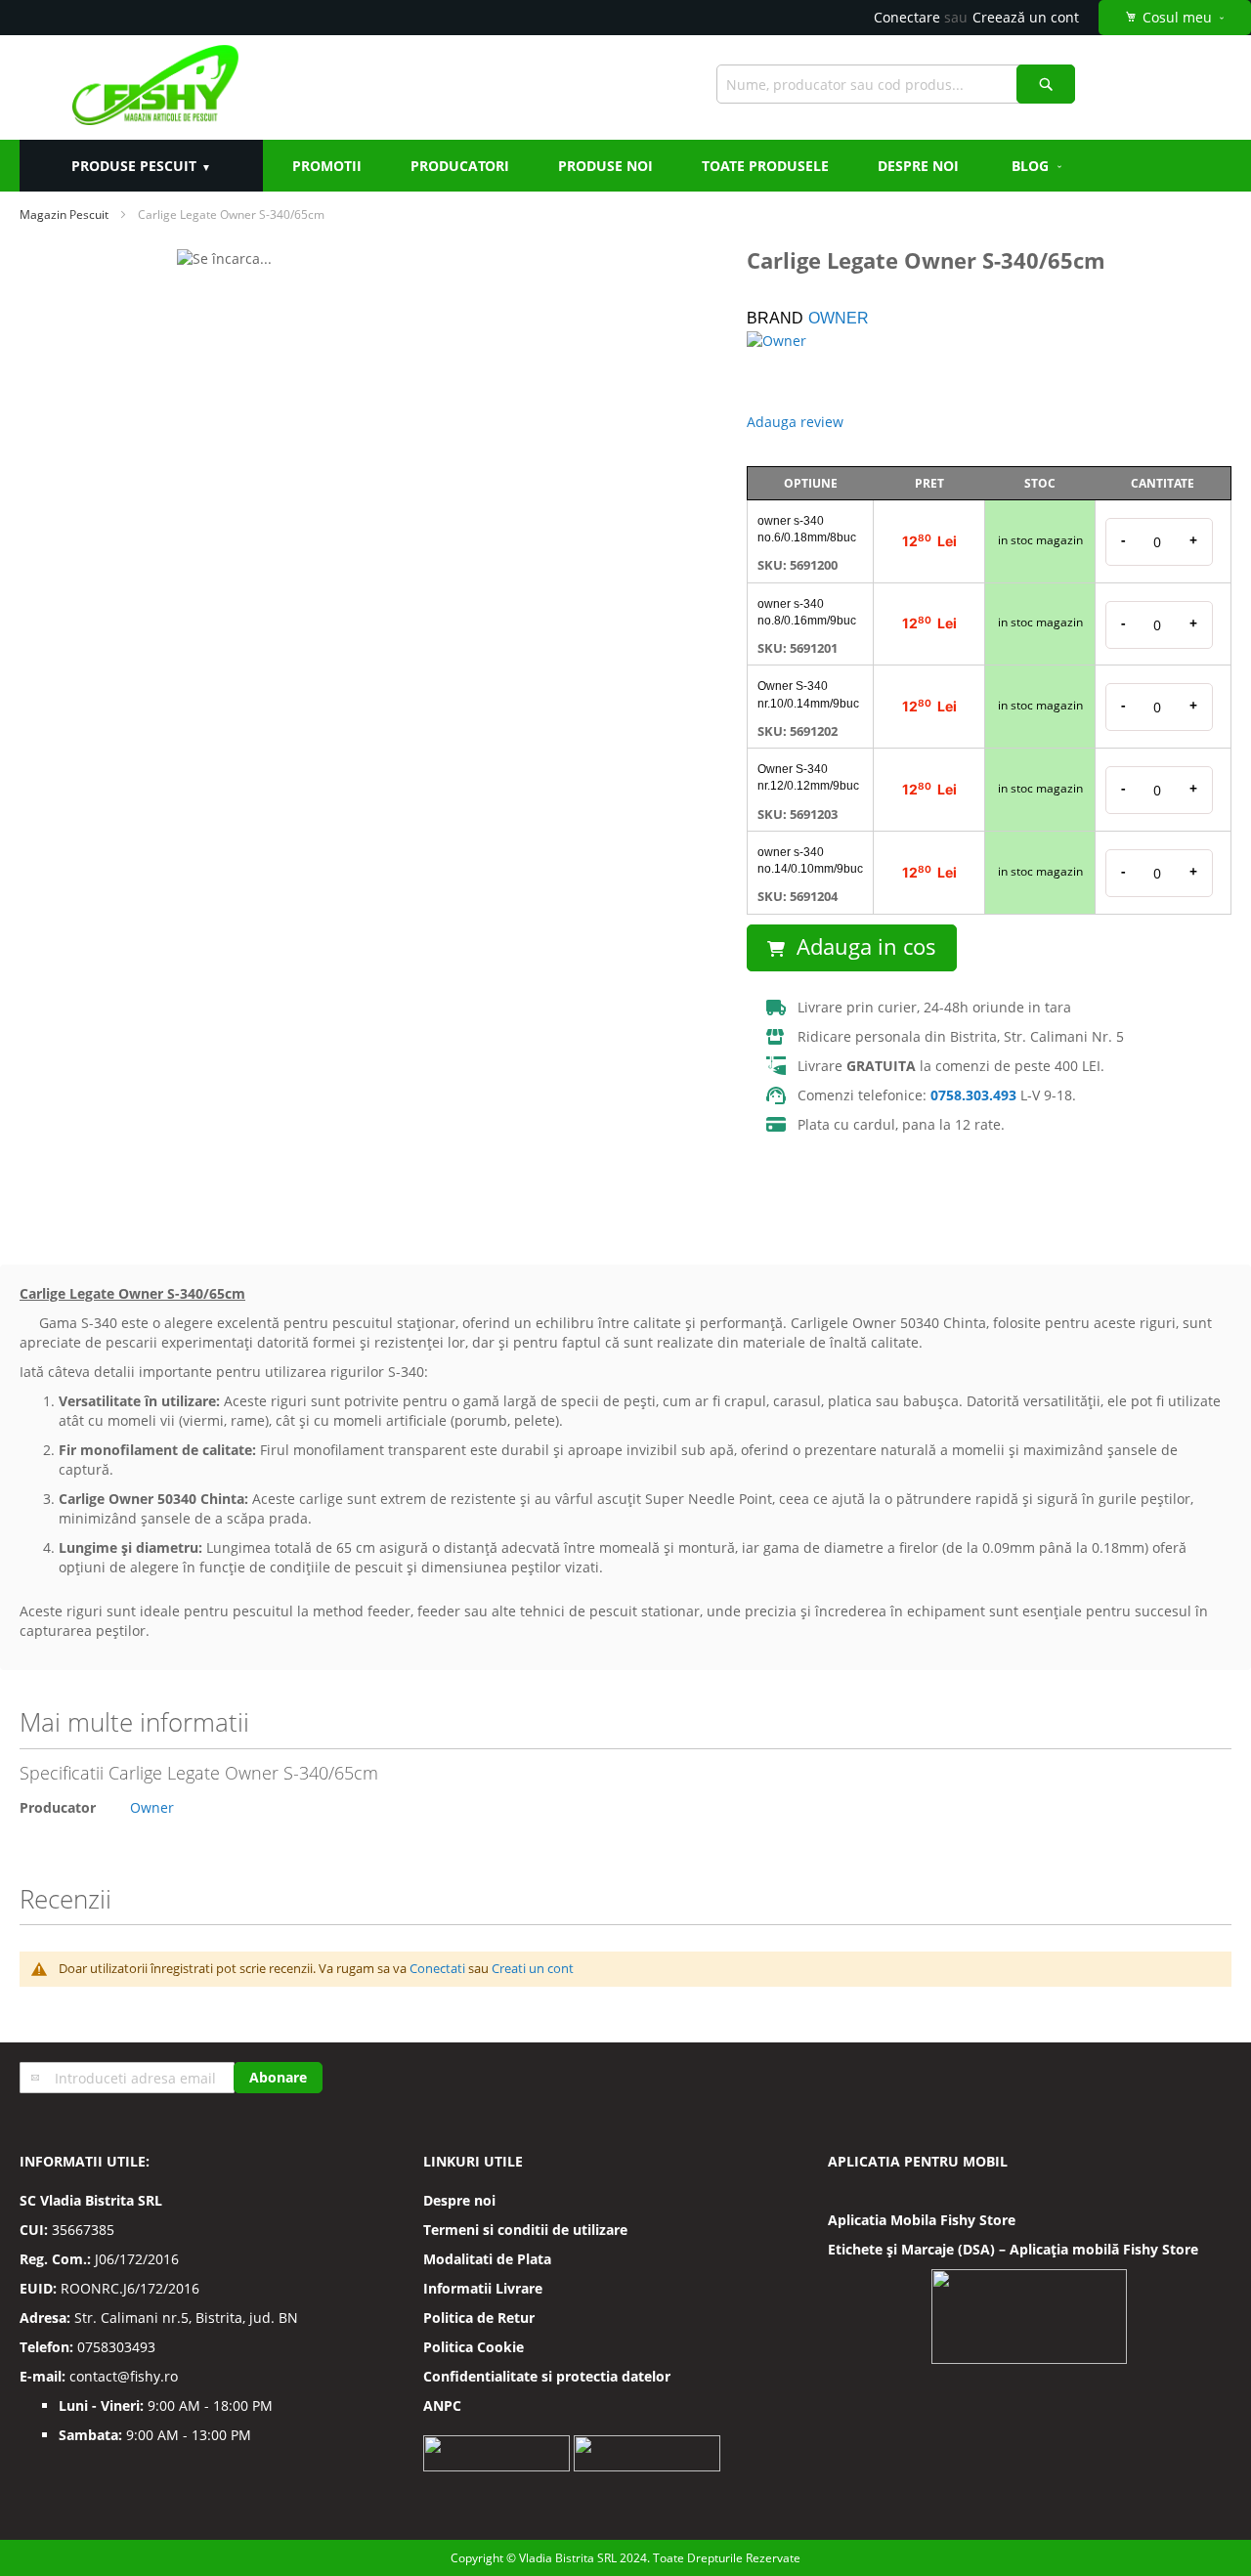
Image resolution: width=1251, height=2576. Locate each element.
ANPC (442, 2405)
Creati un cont (533, 1968)
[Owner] (815, 365)
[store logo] (155, 87)
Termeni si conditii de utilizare (525, 2230)
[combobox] (896, 84)
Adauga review (795, 422)
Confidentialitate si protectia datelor (547, 2376)
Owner (839, 318)
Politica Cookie (474, 2347)
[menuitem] (1038, 166)
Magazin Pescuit (64, 215)
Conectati (437, 1968)
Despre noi (459, 2200)
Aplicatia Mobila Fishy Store (922, 2220)
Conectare (907, 17)
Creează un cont (1026, 17)
